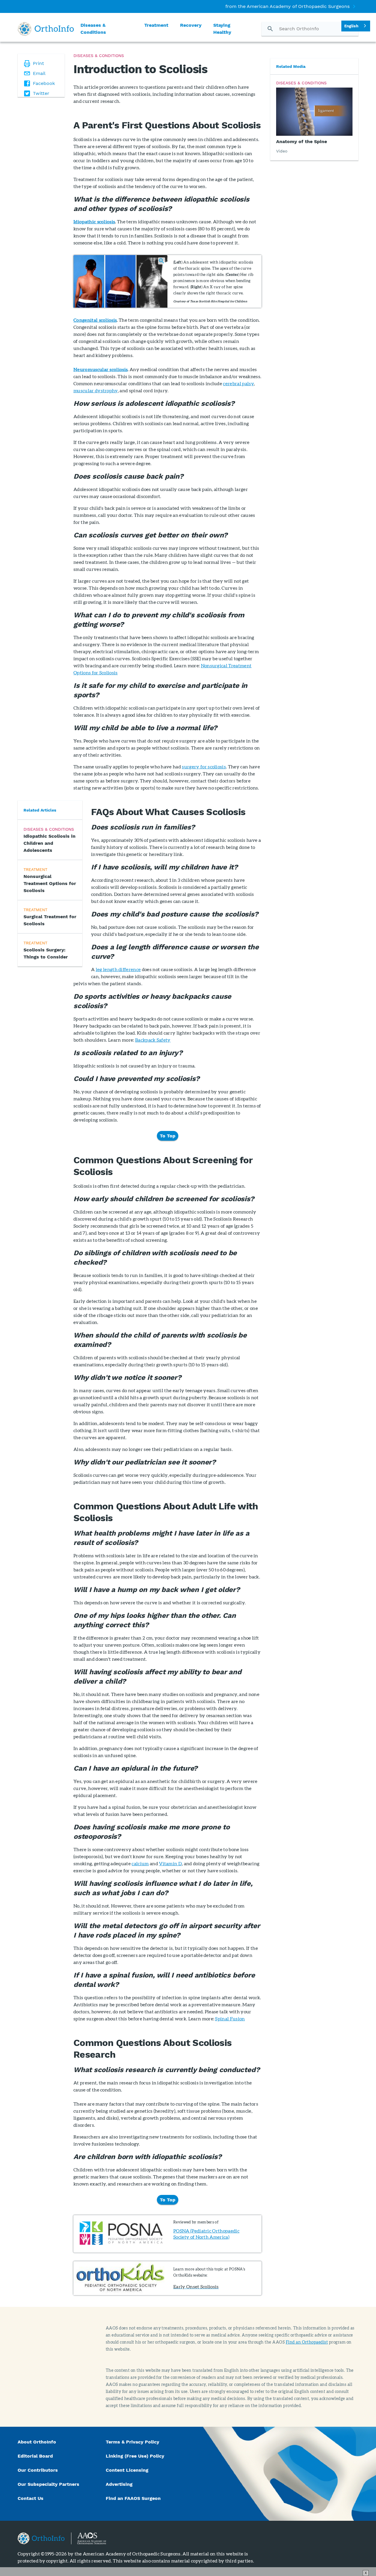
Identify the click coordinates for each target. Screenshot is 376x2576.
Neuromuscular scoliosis (100, 369)
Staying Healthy (222, 29)
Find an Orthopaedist (307, 2342)
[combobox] (356, 26)
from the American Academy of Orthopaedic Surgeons (287, 6)
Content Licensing (127, 2470)
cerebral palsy (238, 383)
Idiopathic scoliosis (94, 221)
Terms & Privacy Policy (132, 2442)
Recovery (191, 25)
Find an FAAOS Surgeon (134, 2498)
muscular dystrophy (96, 390)
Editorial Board (35, 2456)
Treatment (156, 25)
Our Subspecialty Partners (48, 2484)
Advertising (119, 2484)
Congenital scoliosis (95, 320)
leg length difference (118, 969)
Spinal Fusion (230, 2018)
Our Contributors (38, 2470)
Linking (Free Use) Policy (135, 2456)
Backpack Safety (153, 1040)
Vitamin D (170, 1863)
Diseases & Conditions (93, 29)
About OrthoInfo (37, 2442)
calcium (140, 1863)
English (351, 26)
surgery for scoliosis (204, 766)
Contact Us (31, 2498)
